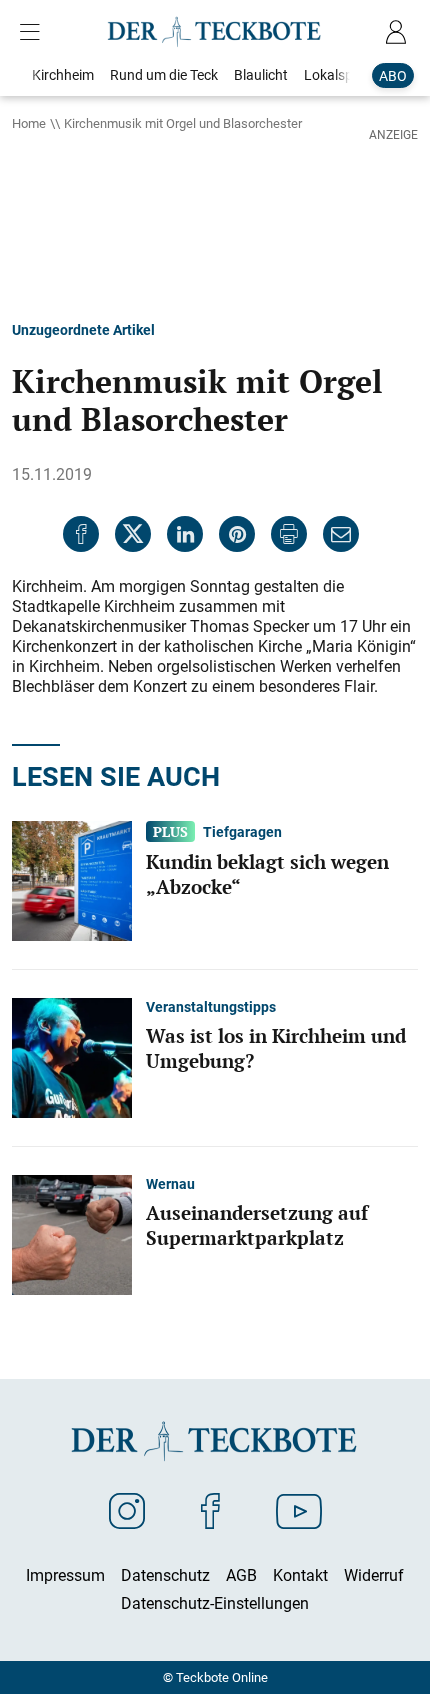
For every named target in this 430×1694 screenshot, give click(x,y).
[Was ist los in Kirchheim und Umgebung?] (72, 1056)
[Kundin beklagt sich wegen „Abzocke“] (72, 879)
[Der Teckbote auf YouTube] (299, 1510)
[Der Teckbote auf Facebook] (210, 1510)
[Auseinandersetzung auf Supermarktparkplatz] (72, 1233)
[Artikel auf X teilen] (133, 534)
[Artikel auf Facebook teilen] (81, 534)
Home (29, 123)
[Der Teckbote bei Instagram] (127, 1510)
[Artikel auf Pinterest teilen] (237, 534)
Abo (393, 75)
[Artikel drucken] (289, 534)
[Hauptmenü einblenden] (34, 32)
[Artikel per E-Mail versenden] (341, 534)
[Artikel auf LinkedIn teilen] (185, 534)
